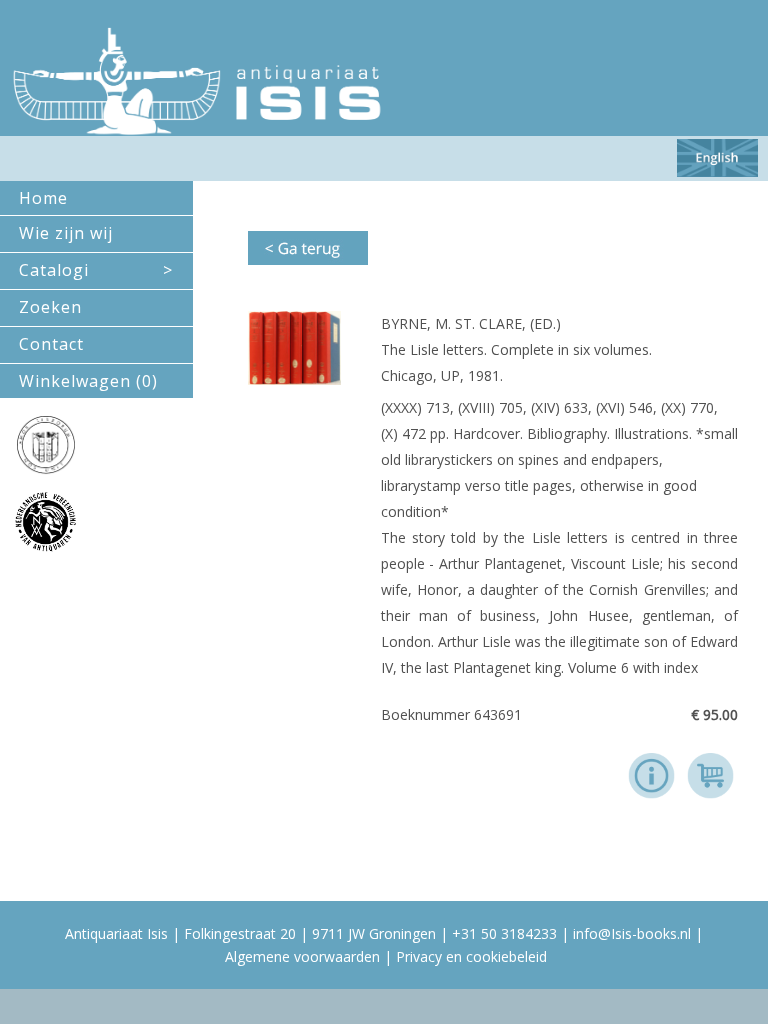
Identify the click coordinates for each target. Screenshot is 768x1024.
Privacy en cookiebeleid (471, 956)
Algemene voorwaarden (302, 956)
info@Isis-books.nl (632, 933)
